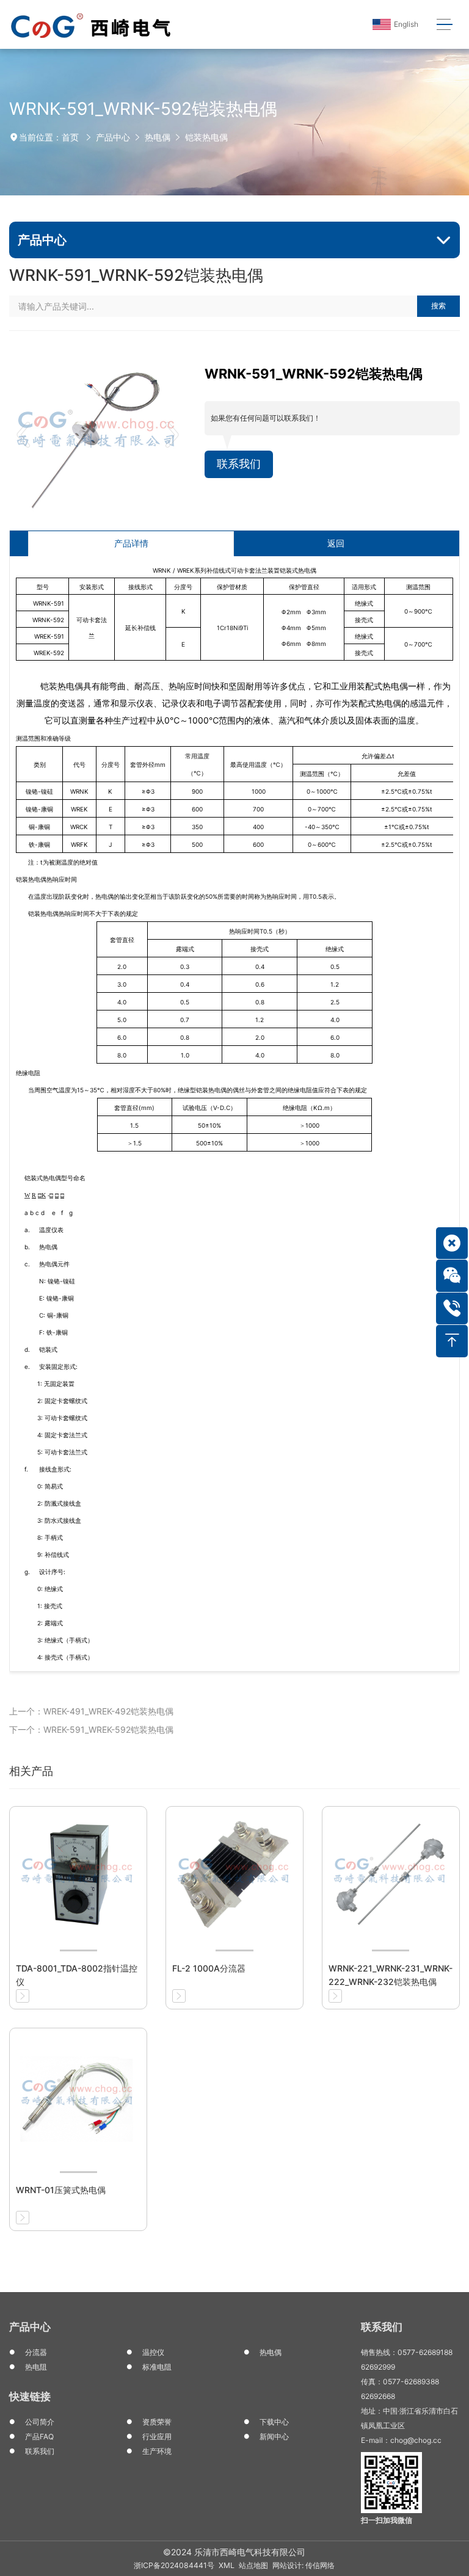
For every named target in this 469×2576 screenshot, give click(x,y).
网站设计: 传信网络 (304, 2565)
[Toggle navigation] (444, 25)
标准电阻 (157, 2367)
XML (227, 2565)
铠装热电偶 (206, 137)
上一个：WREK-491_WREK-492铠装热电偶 (91, 1711)
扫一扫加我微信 (387, 2520)
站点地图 (253, 2565)
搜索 (438, 306)
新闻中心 (274, 2436)
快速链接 (30, 2396)
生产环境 (157, 2451)
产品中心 (113, 137)
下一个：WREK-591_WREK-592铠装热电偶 (91, 1729)
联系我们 (239, 464)
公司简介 (40, 2422)
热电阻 (36, 2367)
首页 (70, 137)
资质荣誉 (157, 2422)
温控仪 (153, 2352)
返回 (336, 543)
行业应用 (157, 2436)
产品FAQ (39, 2436)
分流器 (36, 2352)
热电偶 (158, 137)
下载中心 (274, 2422)
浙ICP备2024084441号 (174, 2565)
